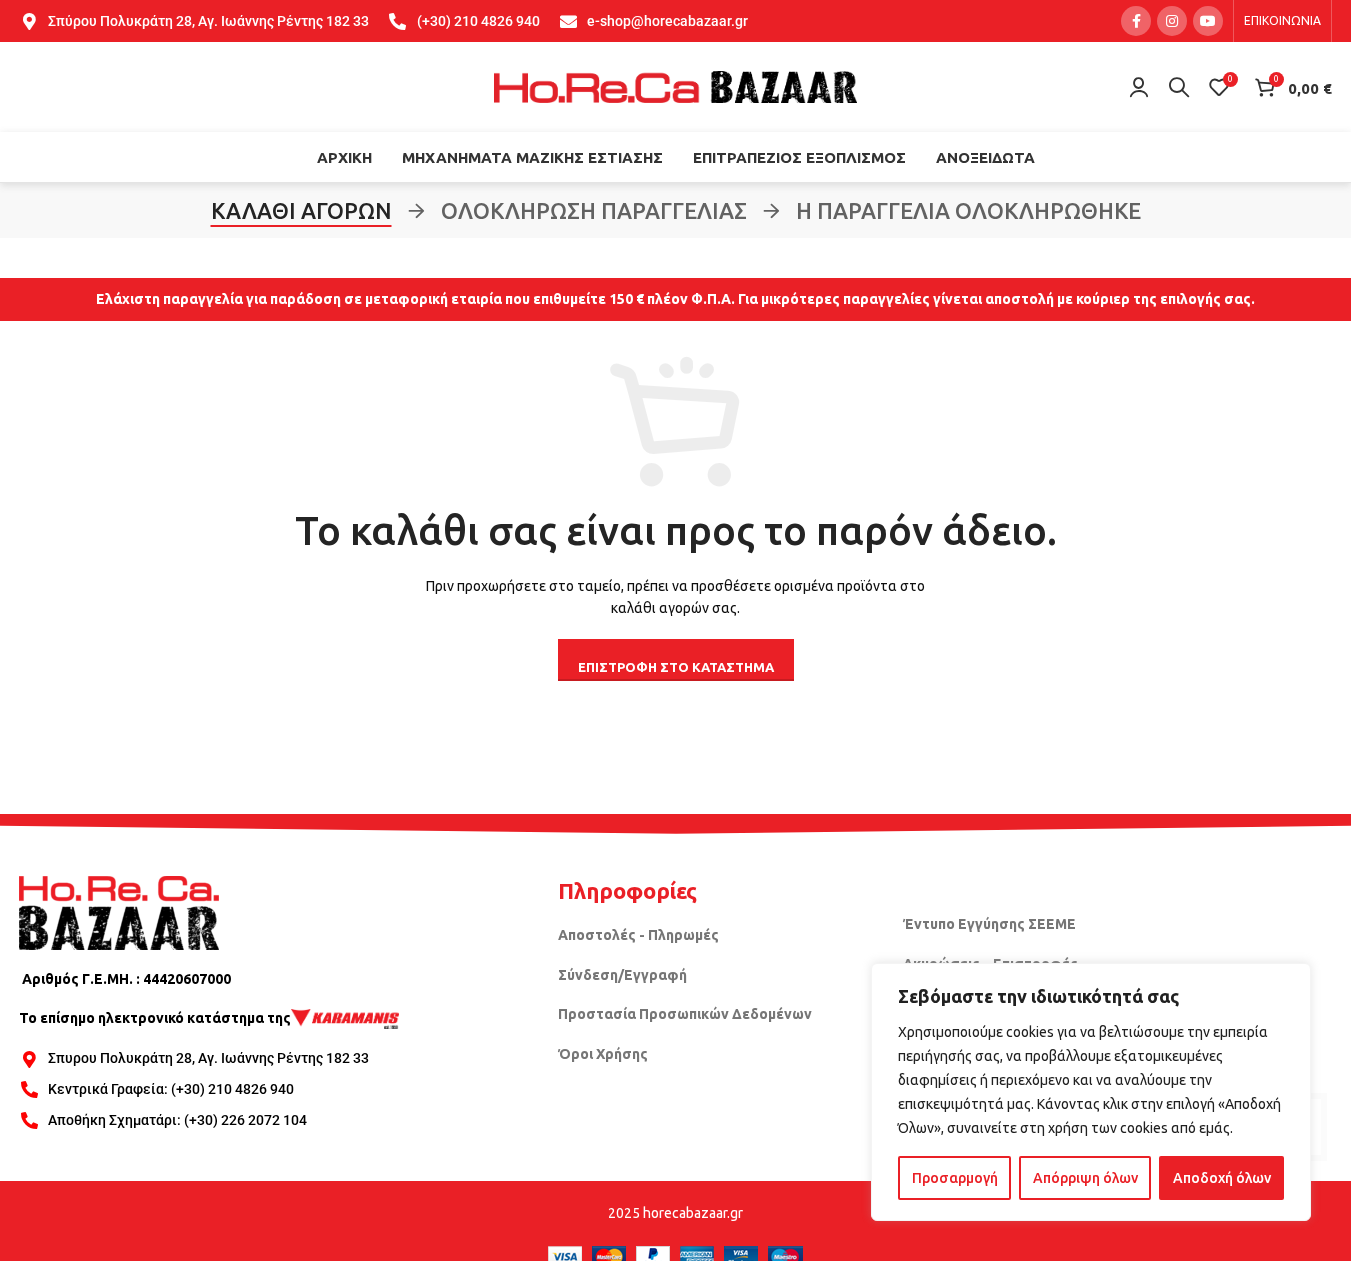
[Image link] (119, 911)
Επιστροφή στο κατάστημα (676, 667)
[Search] (1179, 87)
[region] (1091, 1092)
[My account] (1139, 87)
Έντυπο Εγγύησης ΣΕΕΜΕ (989, 924)
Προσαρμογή (955, 1178)
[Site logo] (676, 86)
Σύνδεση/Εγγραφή (622, 975)
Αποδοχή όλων (1222, 1178)
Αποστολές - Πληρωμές (638, 935)
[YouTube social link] (1208, 21)
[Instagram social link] (1172, 21)
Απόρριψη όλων (1085, 1178)
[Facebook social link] (1136, 21)
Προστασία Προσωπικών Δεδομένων (685, 1014)
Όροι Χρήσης (603, 1054)
